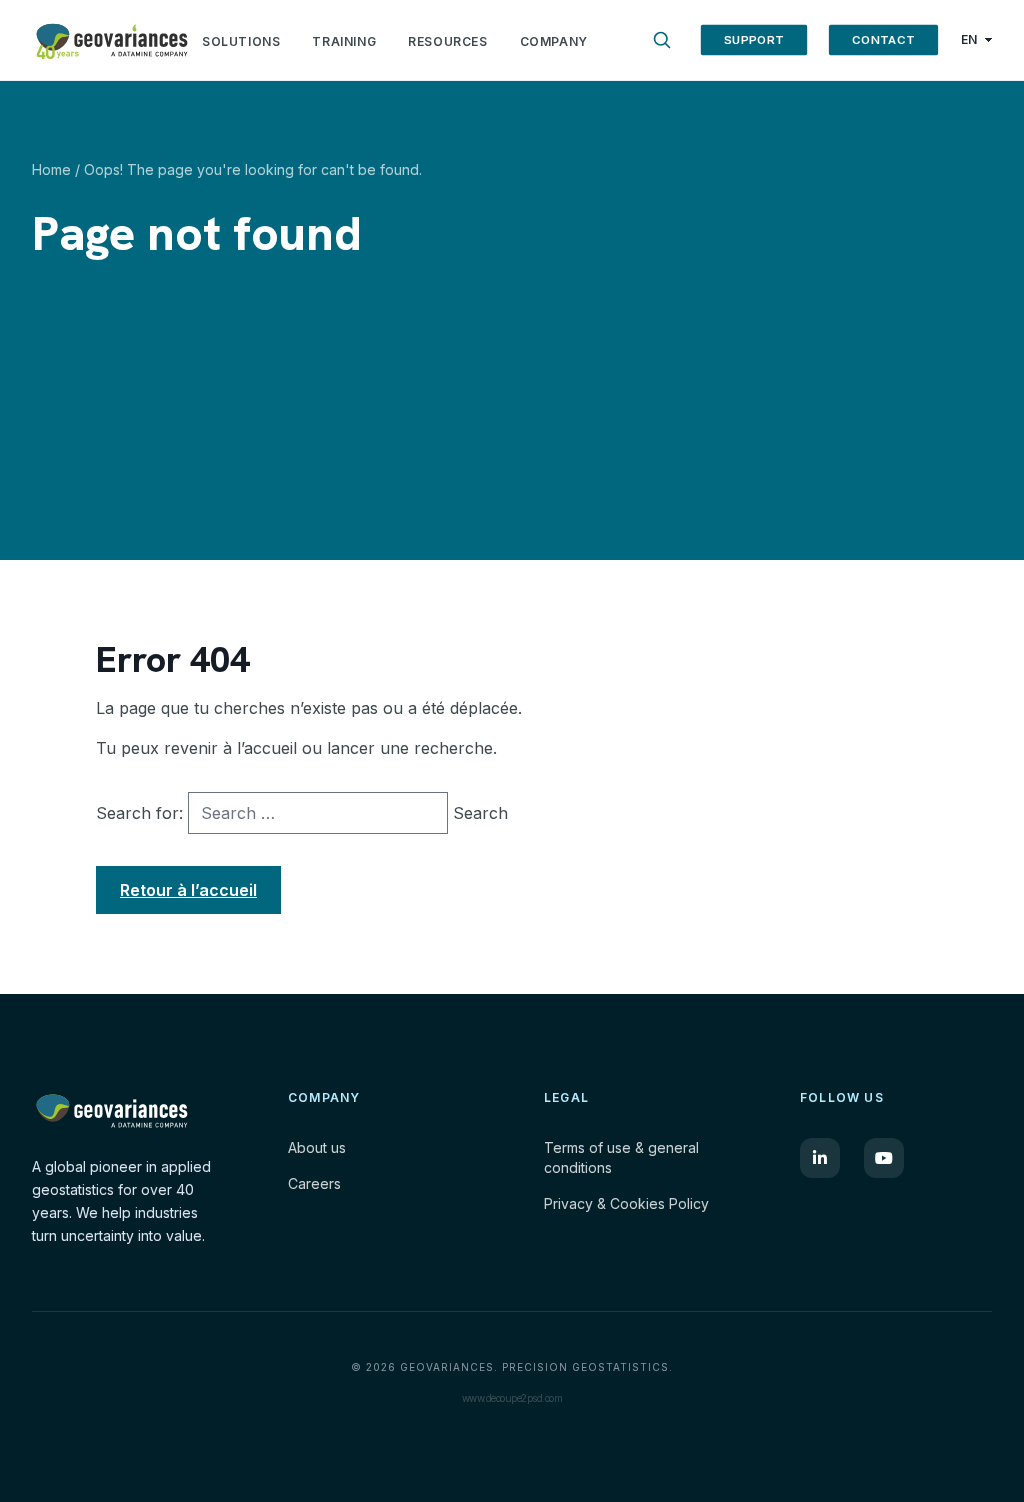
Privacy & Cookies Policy (626, 1203)
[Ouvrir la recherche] (662, 40)
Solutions (241, 41)
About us (317, 1147)
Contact (884, 39)
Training (344, 41)
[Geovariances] (112, 40)
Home (51, 169)
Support (753, 39)
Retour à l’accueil (188, 890)
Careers (314, 1183)
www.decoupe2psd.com (512, 1398)
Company (554, 41)
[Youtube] (884, 1158)
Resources (447, 41)
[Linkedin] (820, 1158)
